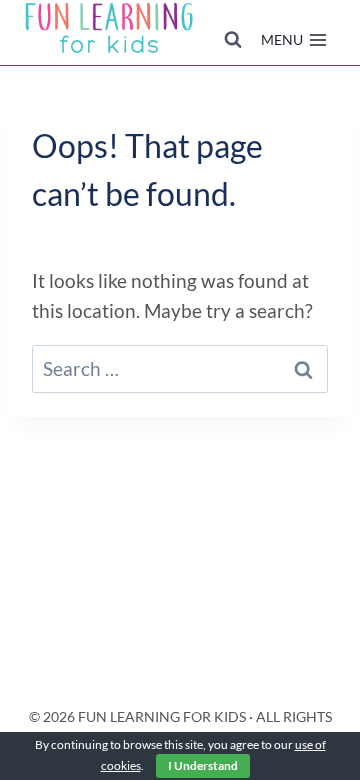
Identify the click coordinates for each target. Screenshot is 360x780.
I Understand (203, 765)
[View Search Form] (233, 40)
